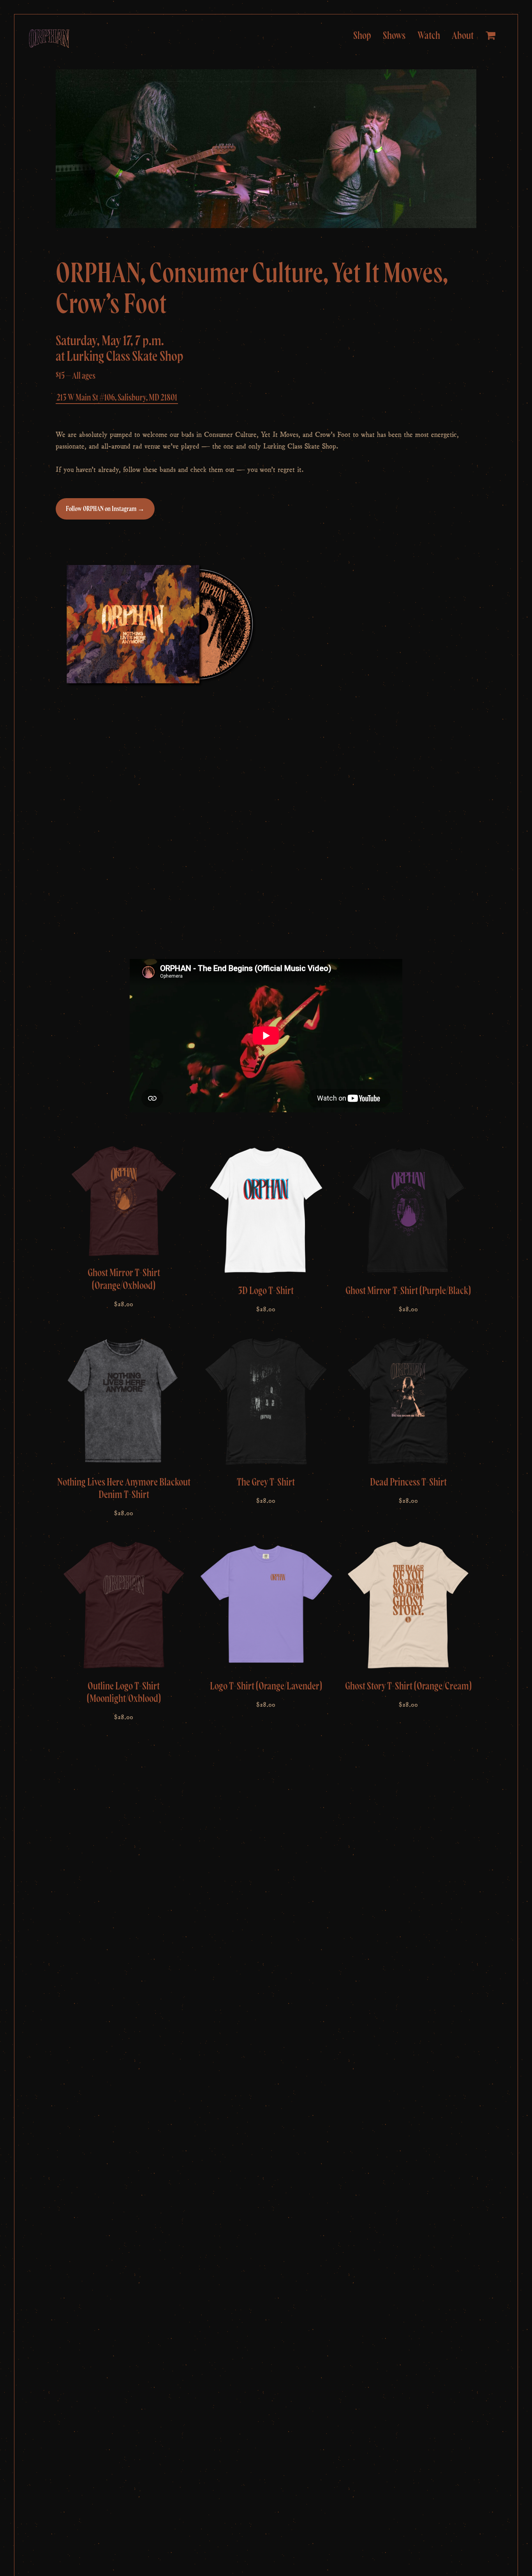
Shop (362, 36)
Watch (429, 36)
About (463, 36)
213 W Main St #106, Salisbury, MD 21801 (117, 398)
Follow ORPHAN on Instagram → (105, 509)
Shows (394, 36)
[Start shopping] (492, 36)
